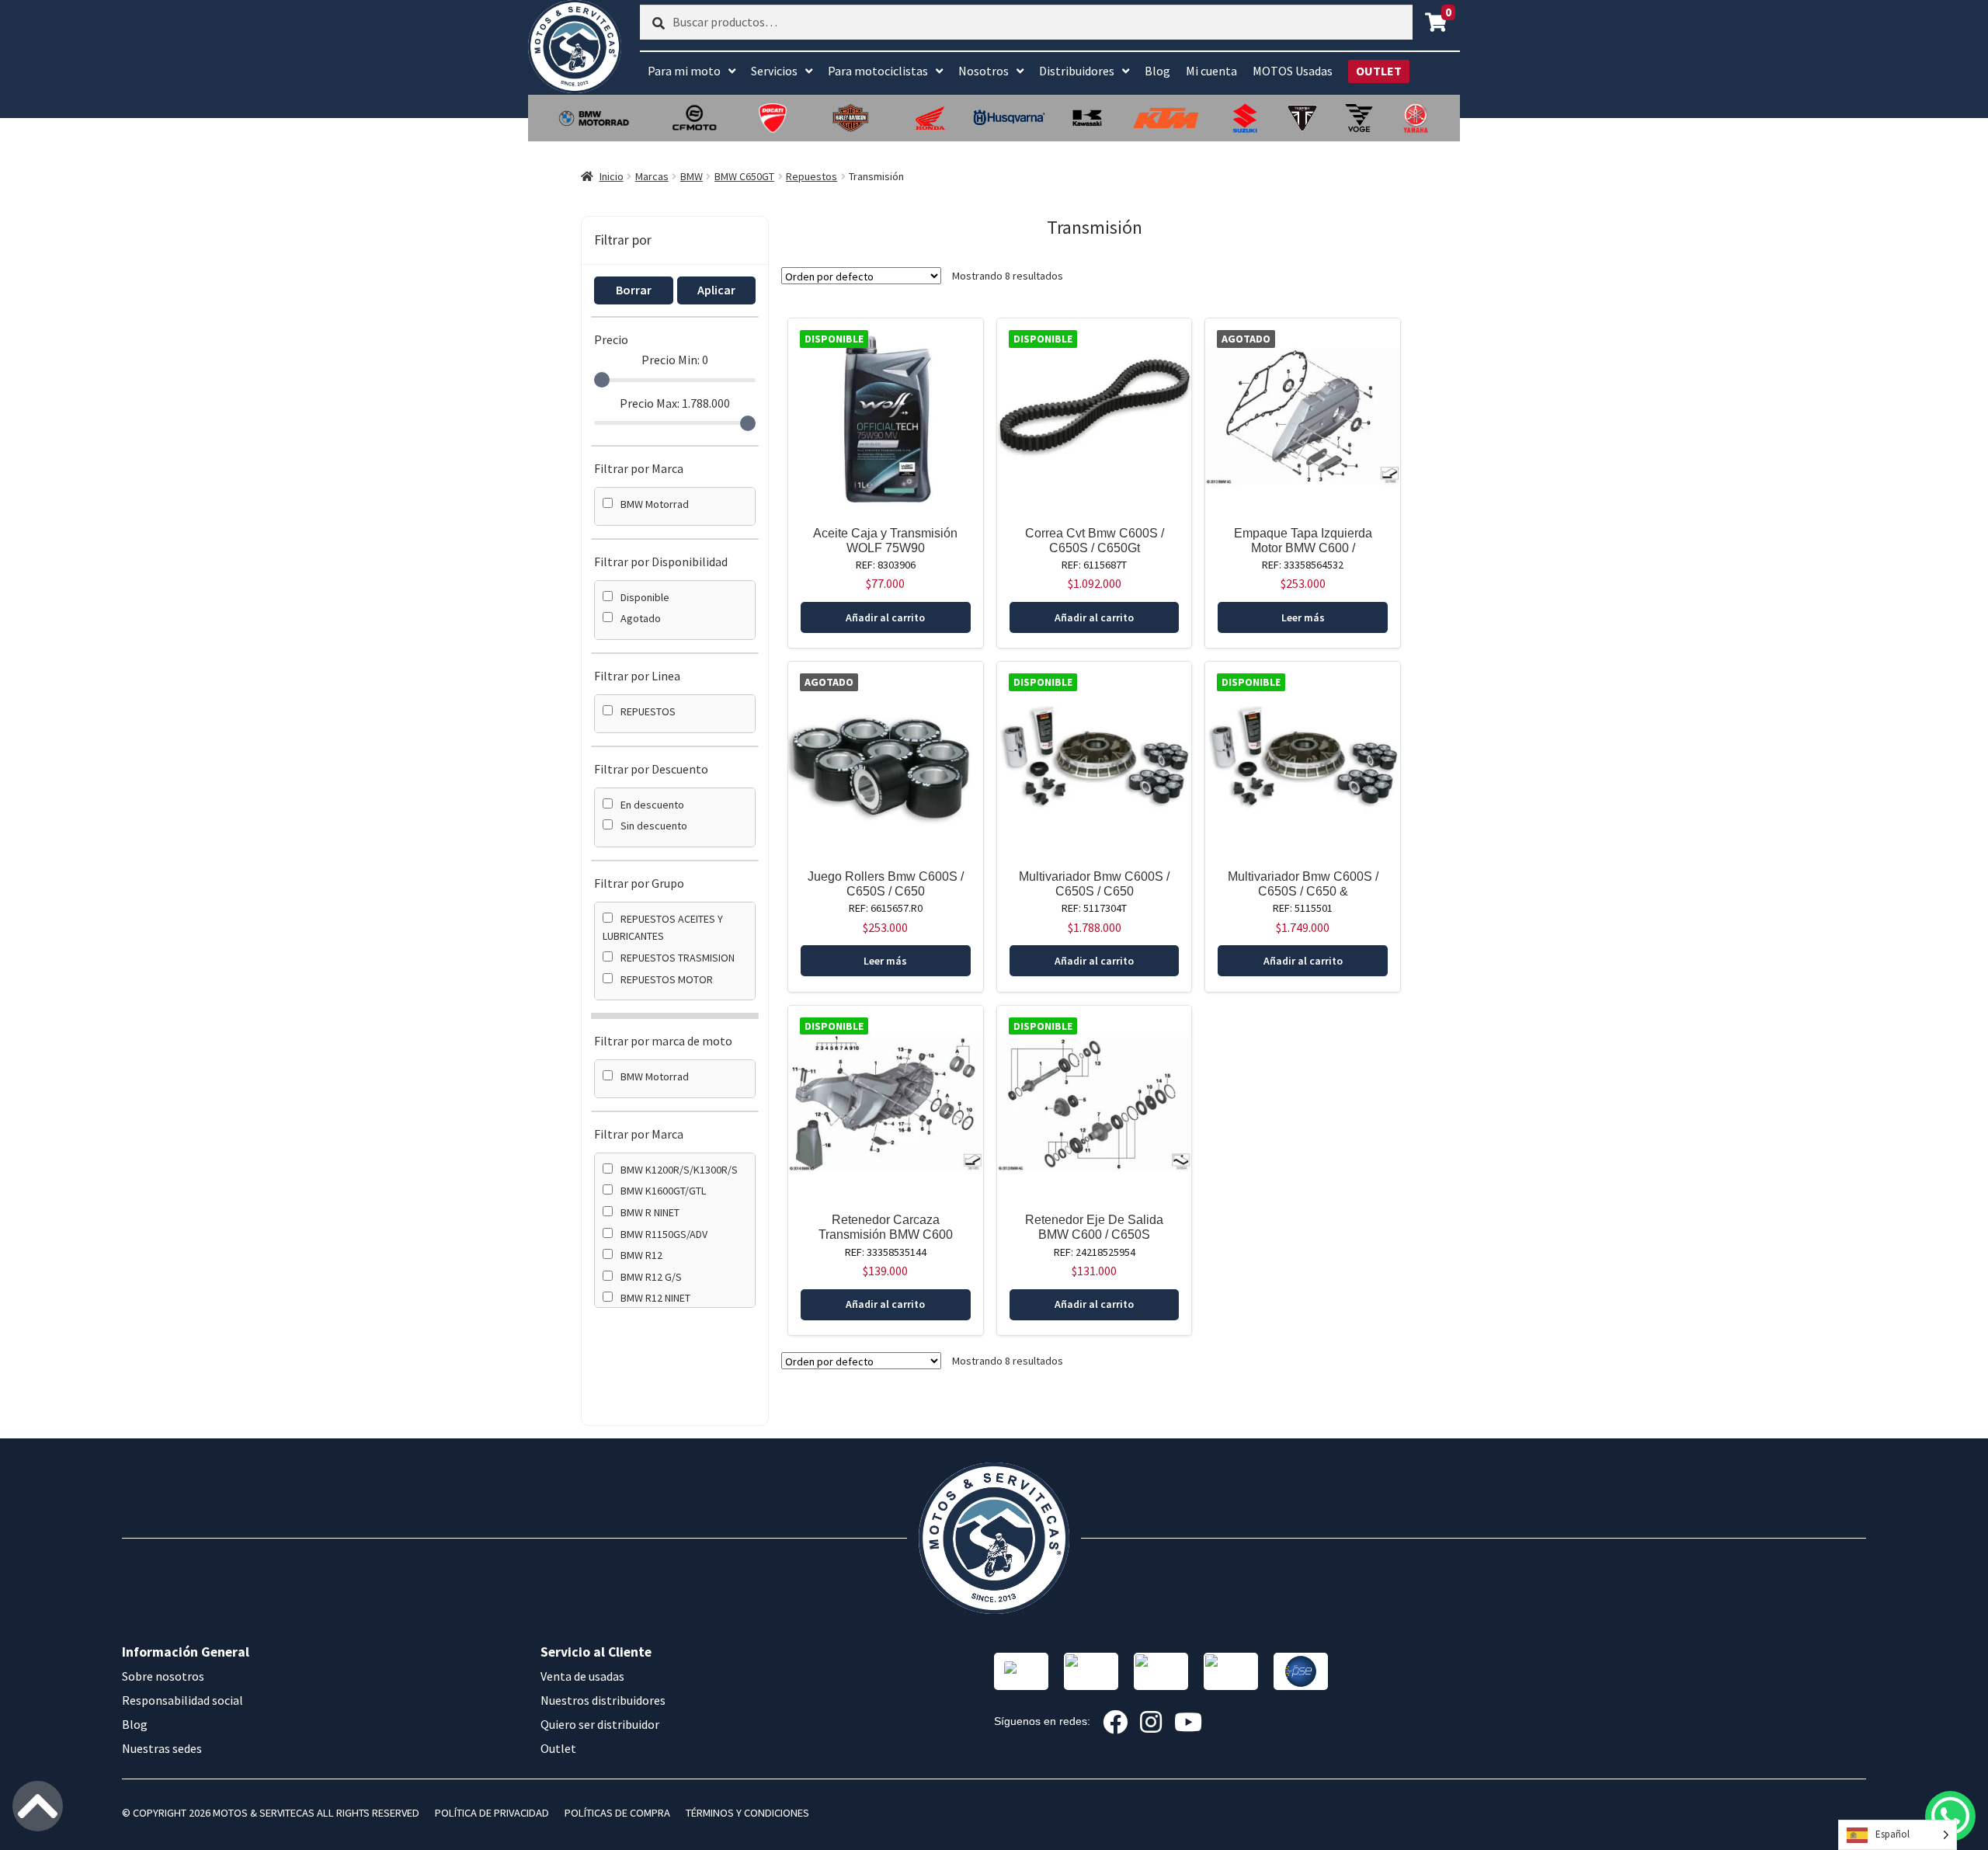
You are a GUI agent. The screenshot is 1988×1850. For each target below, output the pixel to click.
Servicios (774, 71)
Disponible (645, 597)
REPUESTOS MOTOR (667, 979)
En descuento (652, 805)
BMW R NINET (650, 1212)
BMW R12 (641, 1255)
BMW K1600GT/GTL (663, 1191)
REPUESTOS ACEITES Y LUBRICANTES (663, 928)
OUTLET (1379, 71)
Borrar (634, 290)
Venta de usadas (582, 1676)
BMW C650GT (744, 176)
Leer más (1303, 617)
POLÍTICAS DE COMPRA (617, 1813)
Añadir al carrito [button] (885, 617)
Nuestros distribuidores (603, 1700)
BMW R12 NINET (655, 1298)
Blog (1157, 71)
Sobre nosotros (163, 1676)
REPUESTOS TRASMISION (678, 958)
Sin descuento (654, 826)
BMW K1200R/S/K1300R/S (679, 1170)
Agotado (641, 618)
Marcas (652, 176)
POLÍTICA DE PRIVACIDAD (492, 1813)
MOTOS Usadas (1293, 71)
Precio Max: (675, 403)
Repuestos (812, 176)
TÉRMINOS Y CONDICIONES (747, 1813)
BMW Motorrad (655, 504)
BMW (692, 176)
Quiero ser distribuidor (600, 1724)
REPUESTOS (648, 711)
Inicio (612, 176)
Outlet (558, 1748)
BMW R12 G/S (651, 1277)
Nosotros (984, 71)
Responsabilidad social (182, 1700)
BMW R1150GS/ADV (664, 1234)
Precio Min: (675, 360)
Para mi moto (684, 71)
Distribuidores (1077, 71)
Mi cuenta (1211, 71)
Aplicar (716, 290)
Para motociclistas (878, 71)
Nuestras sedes (162, 1748)
